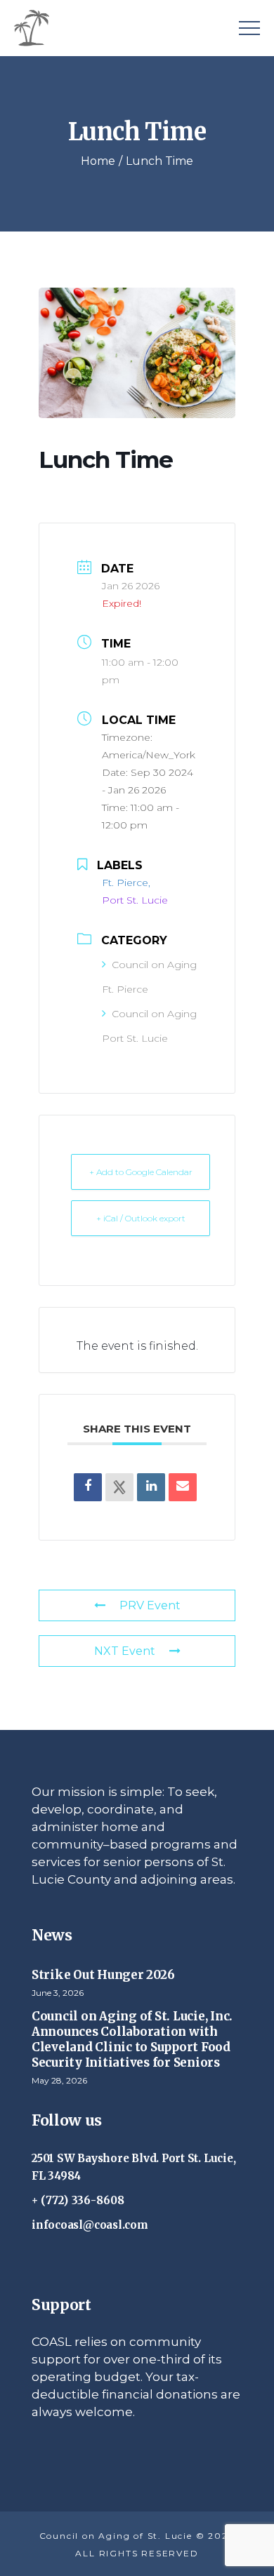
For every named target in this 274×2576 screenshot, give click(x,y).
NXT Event (125, 1651)
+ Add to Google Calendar (141, 1172)
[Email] (183, 1487)
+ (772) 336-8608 (78, 2200)
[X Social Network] (119, 1487)
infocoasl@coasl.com (90, 2225)
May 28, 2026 (59, 2080)
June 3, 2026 (58, 1993)
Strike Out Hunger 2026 (103, 1975)
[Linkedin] (151, 1487)
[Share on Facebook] (88, 1487)
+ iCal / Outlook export (141, 1218)
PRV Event (150, 1605)
